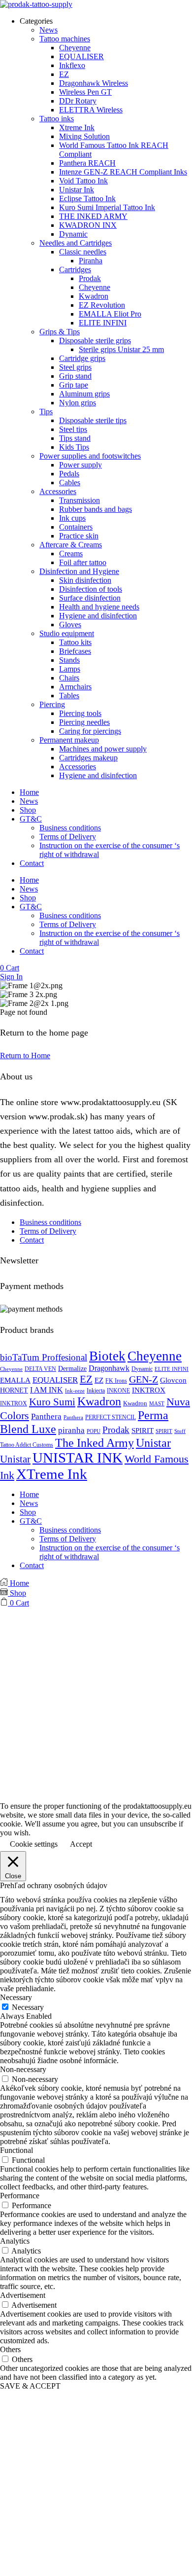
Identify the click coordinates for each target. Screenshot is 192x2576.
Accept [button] (81, 1844)
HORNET (14, 1390)
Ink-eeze (75, 1391)
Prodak (116, 1430)
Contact (32, 863)
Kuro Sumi (52, 1402)
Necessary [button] (16, 1997)
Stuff (180, 1431)
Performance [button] (20, 2196)
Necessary (28, 2007)
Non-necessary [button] (23, 2069)
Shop (28, 810)
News (29, 801)
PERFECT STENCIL (111, 1417)
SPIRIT (143, 1431)
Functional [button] (16, 2150)
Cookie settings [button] (34, 1844)
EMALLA (15, 1380)
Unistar (153, 1443)
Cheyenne (155, 1356)
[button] (10, 968)
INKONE (118, 1391)
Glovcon (173, 1380)
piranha (71, 1430)
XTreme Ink (52, 1474)
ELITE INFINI (172, 1369)
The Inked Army (95, 1443)
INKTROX (149, 1390)
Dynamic (142, 1369)
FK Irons (116, 1381)
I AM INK (47, 1390)
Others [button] (10, 2349)
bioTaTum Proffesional (44, 1357)
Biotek (107, 1356)
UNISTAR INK (78, 1458)
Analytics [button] (15, 2241)
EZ (86, 1379)
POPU (94, 1431)
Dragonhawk (109, 1368)
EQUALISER (55, 1380)
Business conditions (70, 828)
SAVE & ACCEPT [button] (30, 2386)
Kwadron (99, 1401)
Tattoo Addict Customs (27, 1445)
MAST (157, 1404)
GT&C (31, 819)
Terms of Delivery (68, 837)
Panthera (46, 1416)
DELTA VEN (40, 1369)
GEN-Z (144, 1379)
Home (29, 792)
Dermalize (72, 1368)
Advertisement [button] (23, 2295)
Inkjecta (96, 1391)
